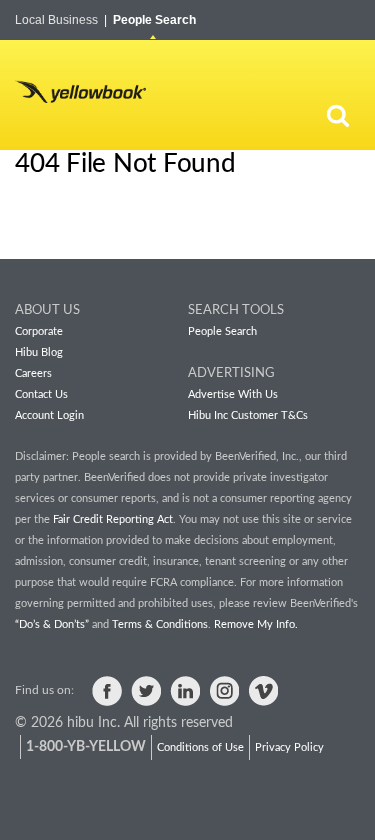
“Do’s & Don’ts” (52, 624)
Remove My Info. (256, 624)
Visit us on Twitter (146, 691)
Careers (33, 373)
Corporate (39, 331)
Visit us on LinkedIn (185, 691)
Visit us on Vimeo (263, 691)
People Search (154, 20)
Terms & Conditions (160, 624)
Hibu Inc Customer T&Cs (248, 415)
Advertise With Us (233, 394)
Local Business (61, 20)
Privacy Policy (289, 747)
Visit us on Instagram (224, 691)
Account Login (49, 415)
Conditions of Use (200, 747)
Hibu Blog (39, 352)
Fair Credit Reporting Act (113, 519)
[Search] (338, 115)
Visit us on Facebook (107, 691)
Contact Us (41, 394)
